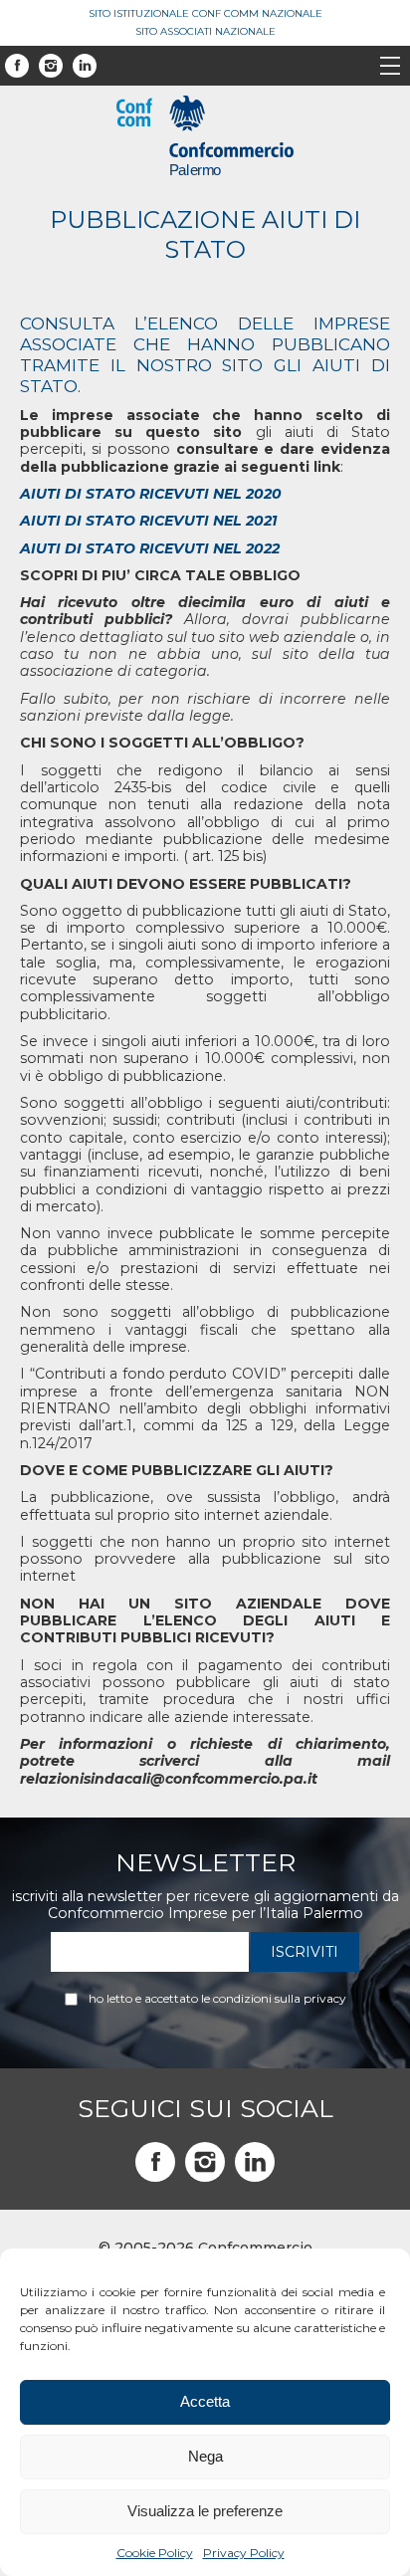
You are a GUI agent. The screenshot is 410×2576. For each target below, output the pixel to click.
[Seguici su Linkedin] (85, 66)
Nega (205, 2456)
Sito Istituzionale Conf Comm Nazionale (205, 13)
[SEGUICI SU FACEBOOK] (155, 2162)
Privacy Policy (244, 2553)
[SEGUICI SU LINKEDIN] (255, 2162)
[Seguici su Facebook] (17, 66)
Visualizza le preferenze (205, 2511)
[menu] (390, 68)
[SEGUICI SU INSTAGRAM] (205, 2162)
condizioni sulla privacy (280, 1998)
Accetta (205, 2401)
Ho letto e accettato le (217, 1999)
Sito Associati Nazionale (205, 31)
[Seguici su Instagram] (51, 66)
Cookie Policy (155, 2553)
